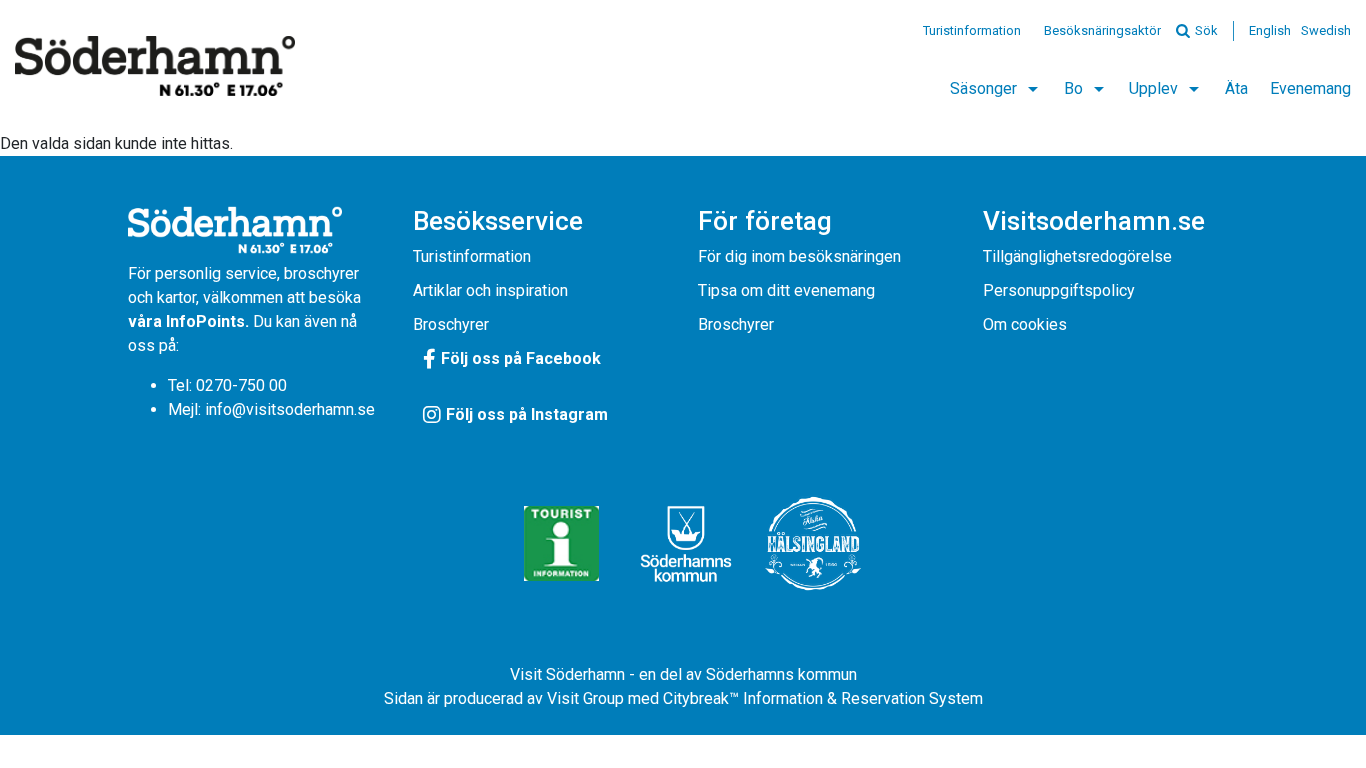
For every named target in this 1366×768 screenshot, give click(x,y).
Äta (1236, 88)
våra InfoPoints (186, 321)
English (1270, 30)
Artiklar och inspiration (490, 290)
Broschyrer (451, 324)
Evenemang (1310, 88)
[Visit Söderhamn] (155, 66)
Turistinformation (972, 30)
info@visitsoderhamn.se (290, 409)
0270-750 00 (241, 385)
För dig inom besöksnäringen (799, 256)
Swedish (1326, 30)
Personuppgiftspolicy (1059, 290)
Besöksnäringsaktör (1102, 30)
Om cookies (1025, 324)
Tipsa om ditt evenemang (786, 290)
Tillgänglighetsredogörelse (1077, 256)
